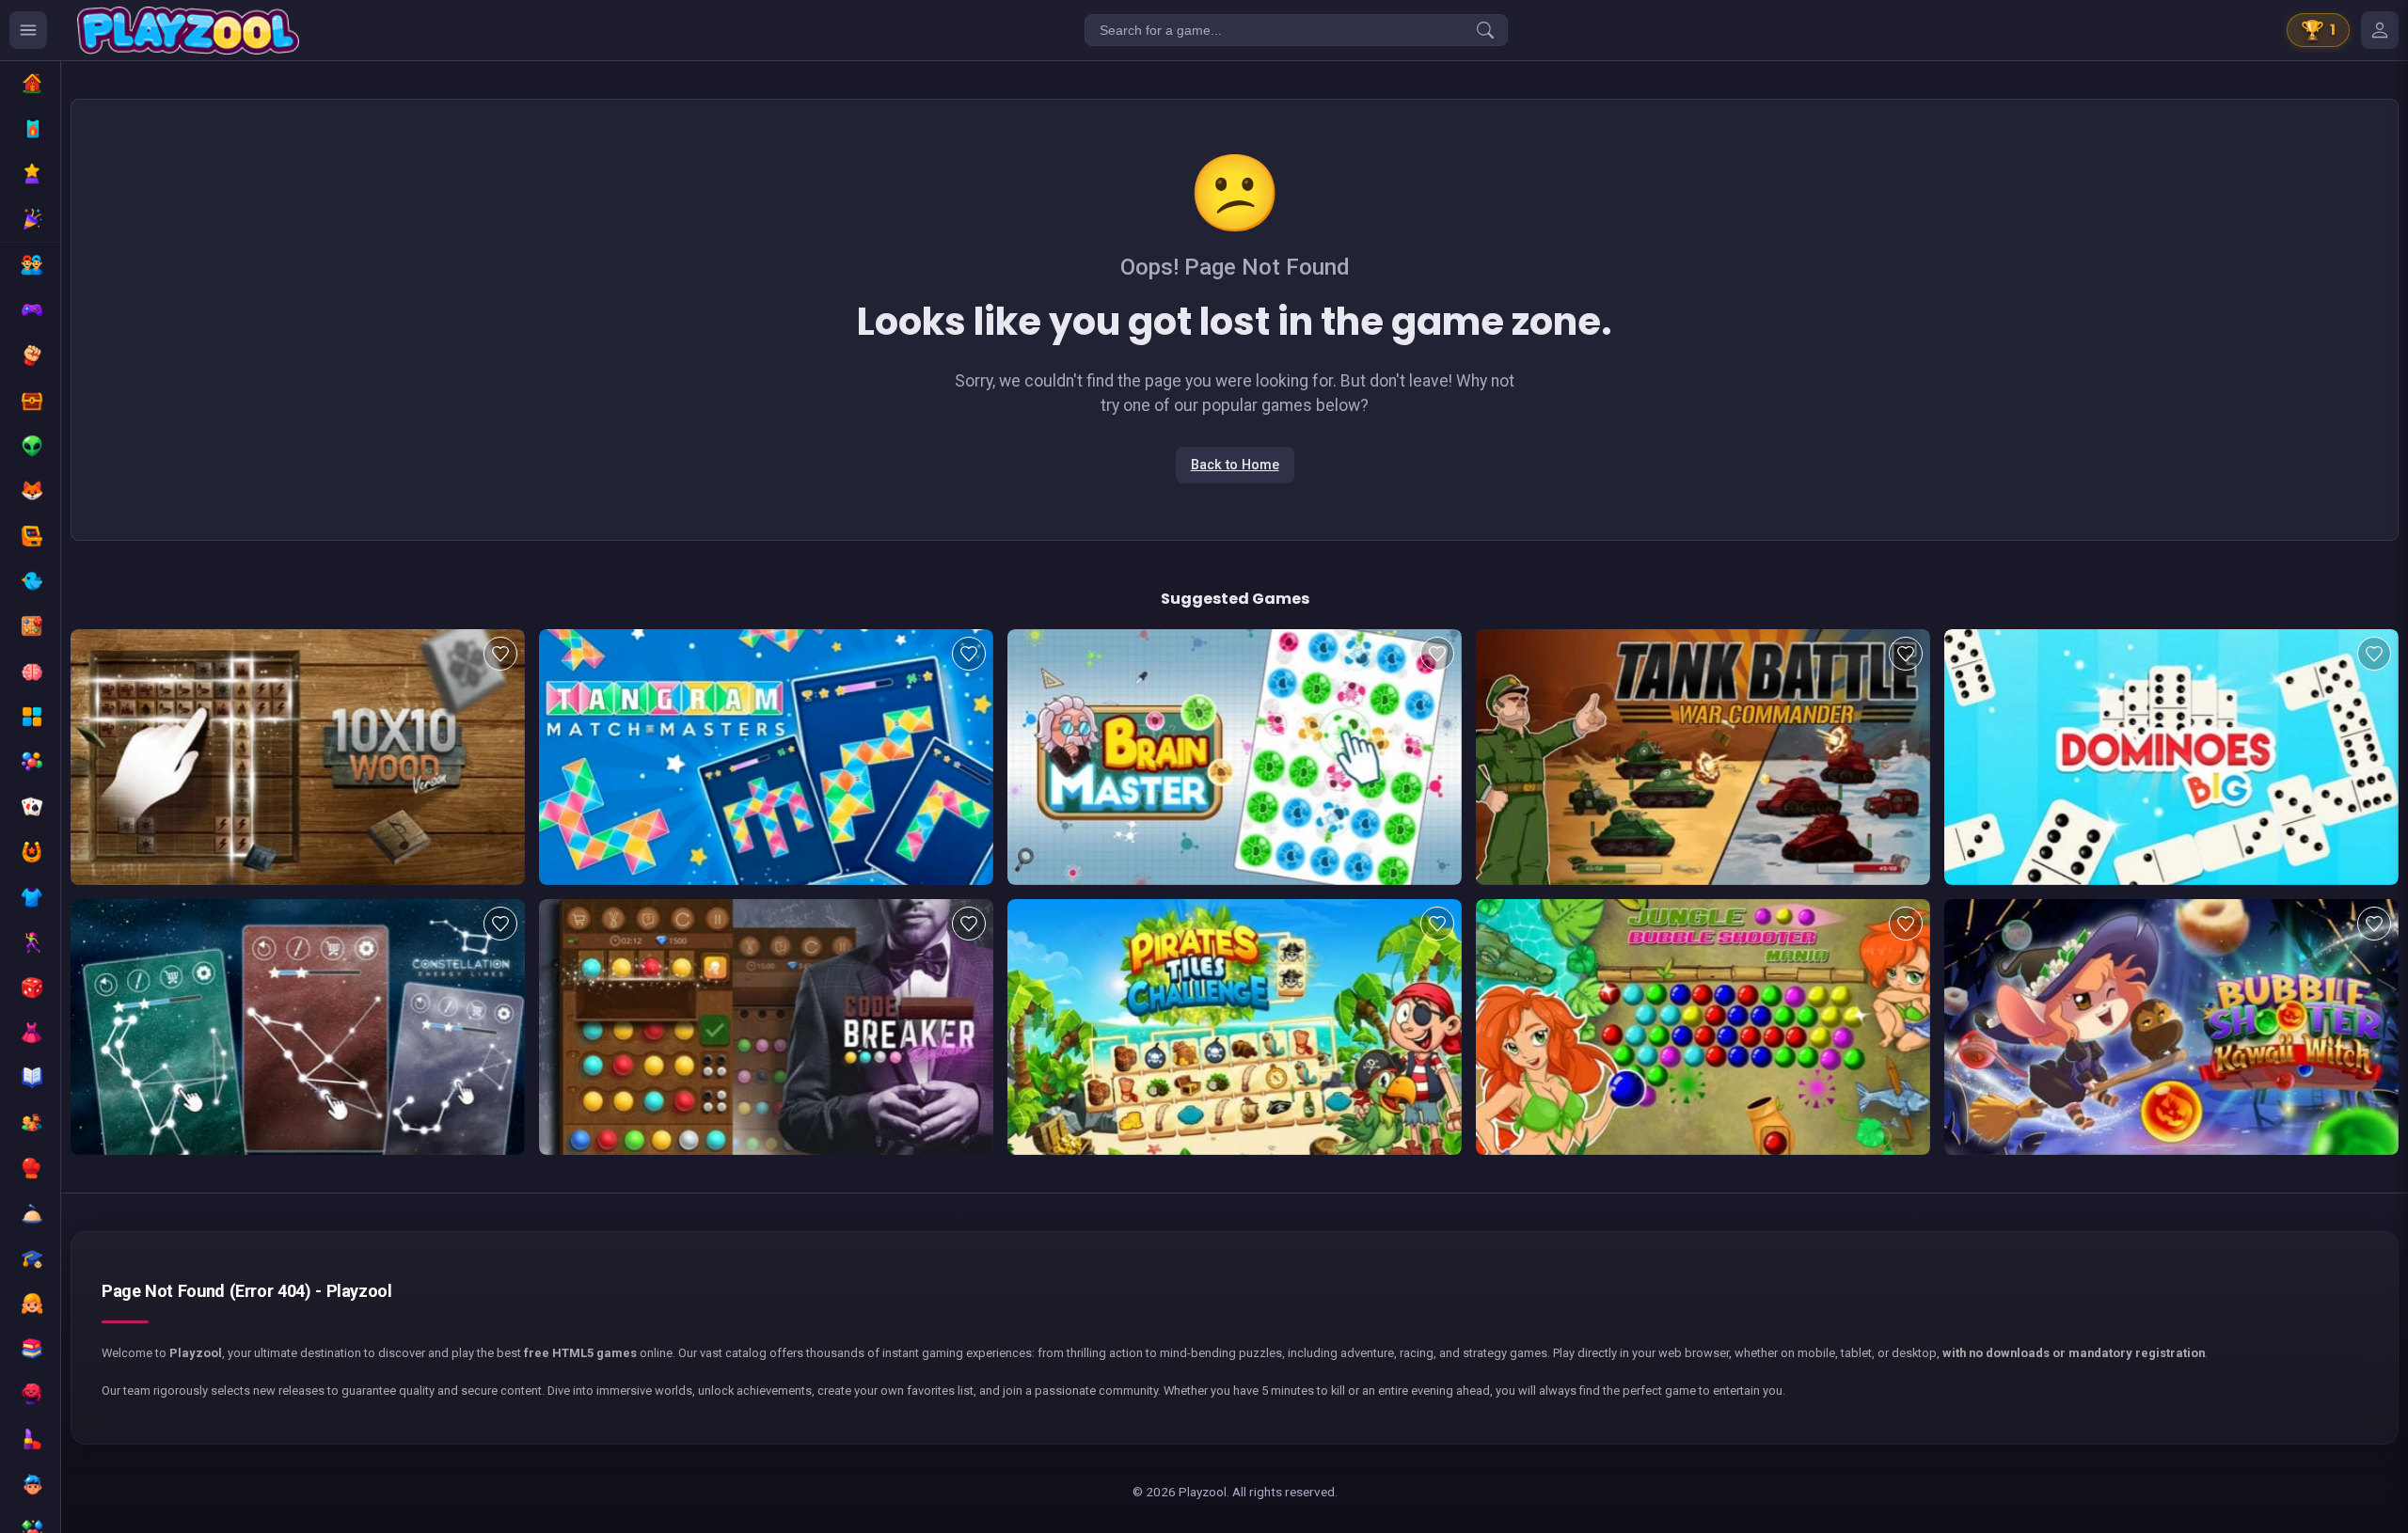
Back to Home (1235, 465)
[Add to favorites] (500, 654)
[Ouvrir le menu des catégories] (28, 30)
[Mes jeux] (2380, 30)
